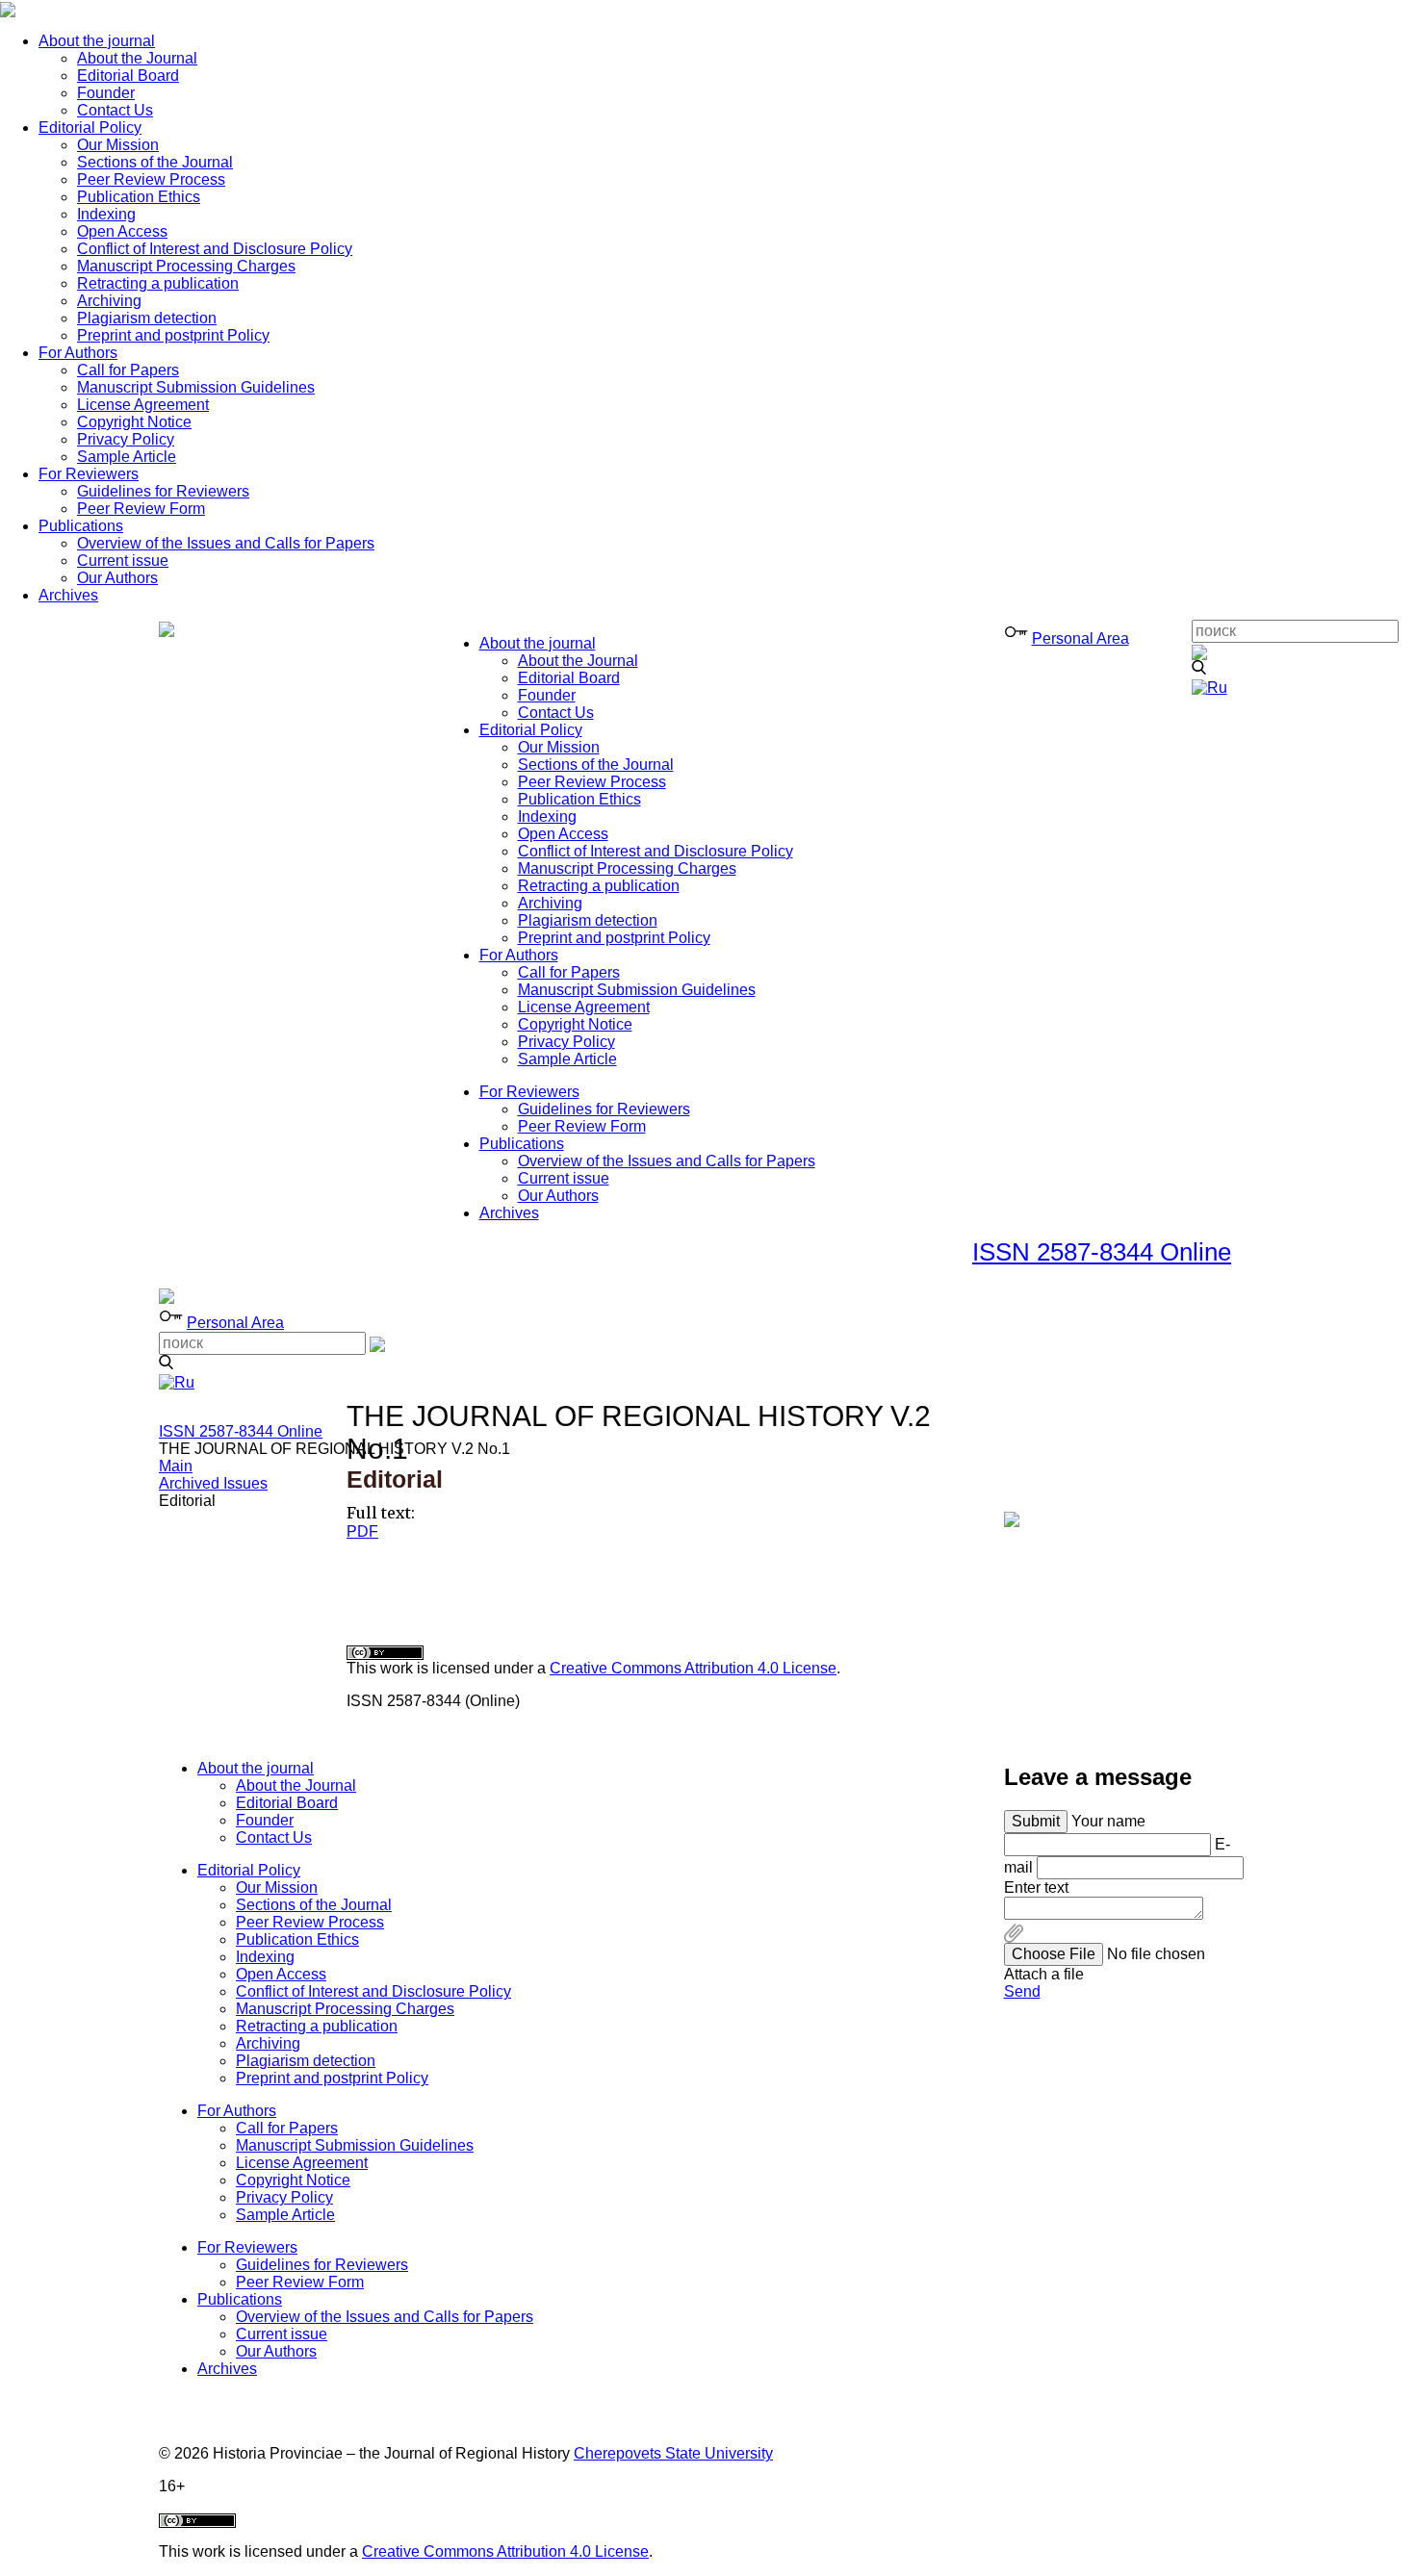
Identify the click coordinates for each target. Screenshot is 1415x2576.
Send (1022, 1991)
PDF (362, 1531)
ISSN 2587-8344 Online (1102, 1252)
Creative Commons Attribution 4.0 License (693, 1668)
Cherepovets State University (673, 2453)
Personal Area (1081, 638)
